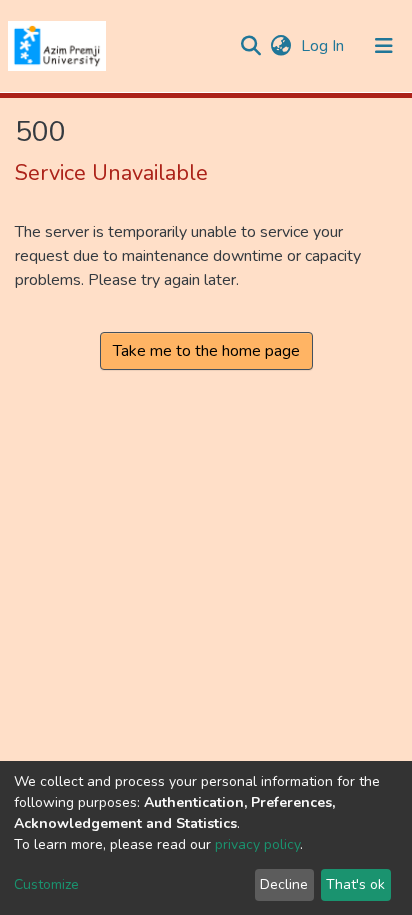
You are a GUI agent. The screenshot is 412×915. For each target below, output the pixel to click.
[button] (280, 46)
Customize (46, 884)
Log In (324, 46)
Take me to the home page (206, 351)
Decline (284, 884)
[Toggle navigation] (384, 46)
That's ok (355, 884)
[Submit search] (250, 46)
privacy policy (257, 844)
